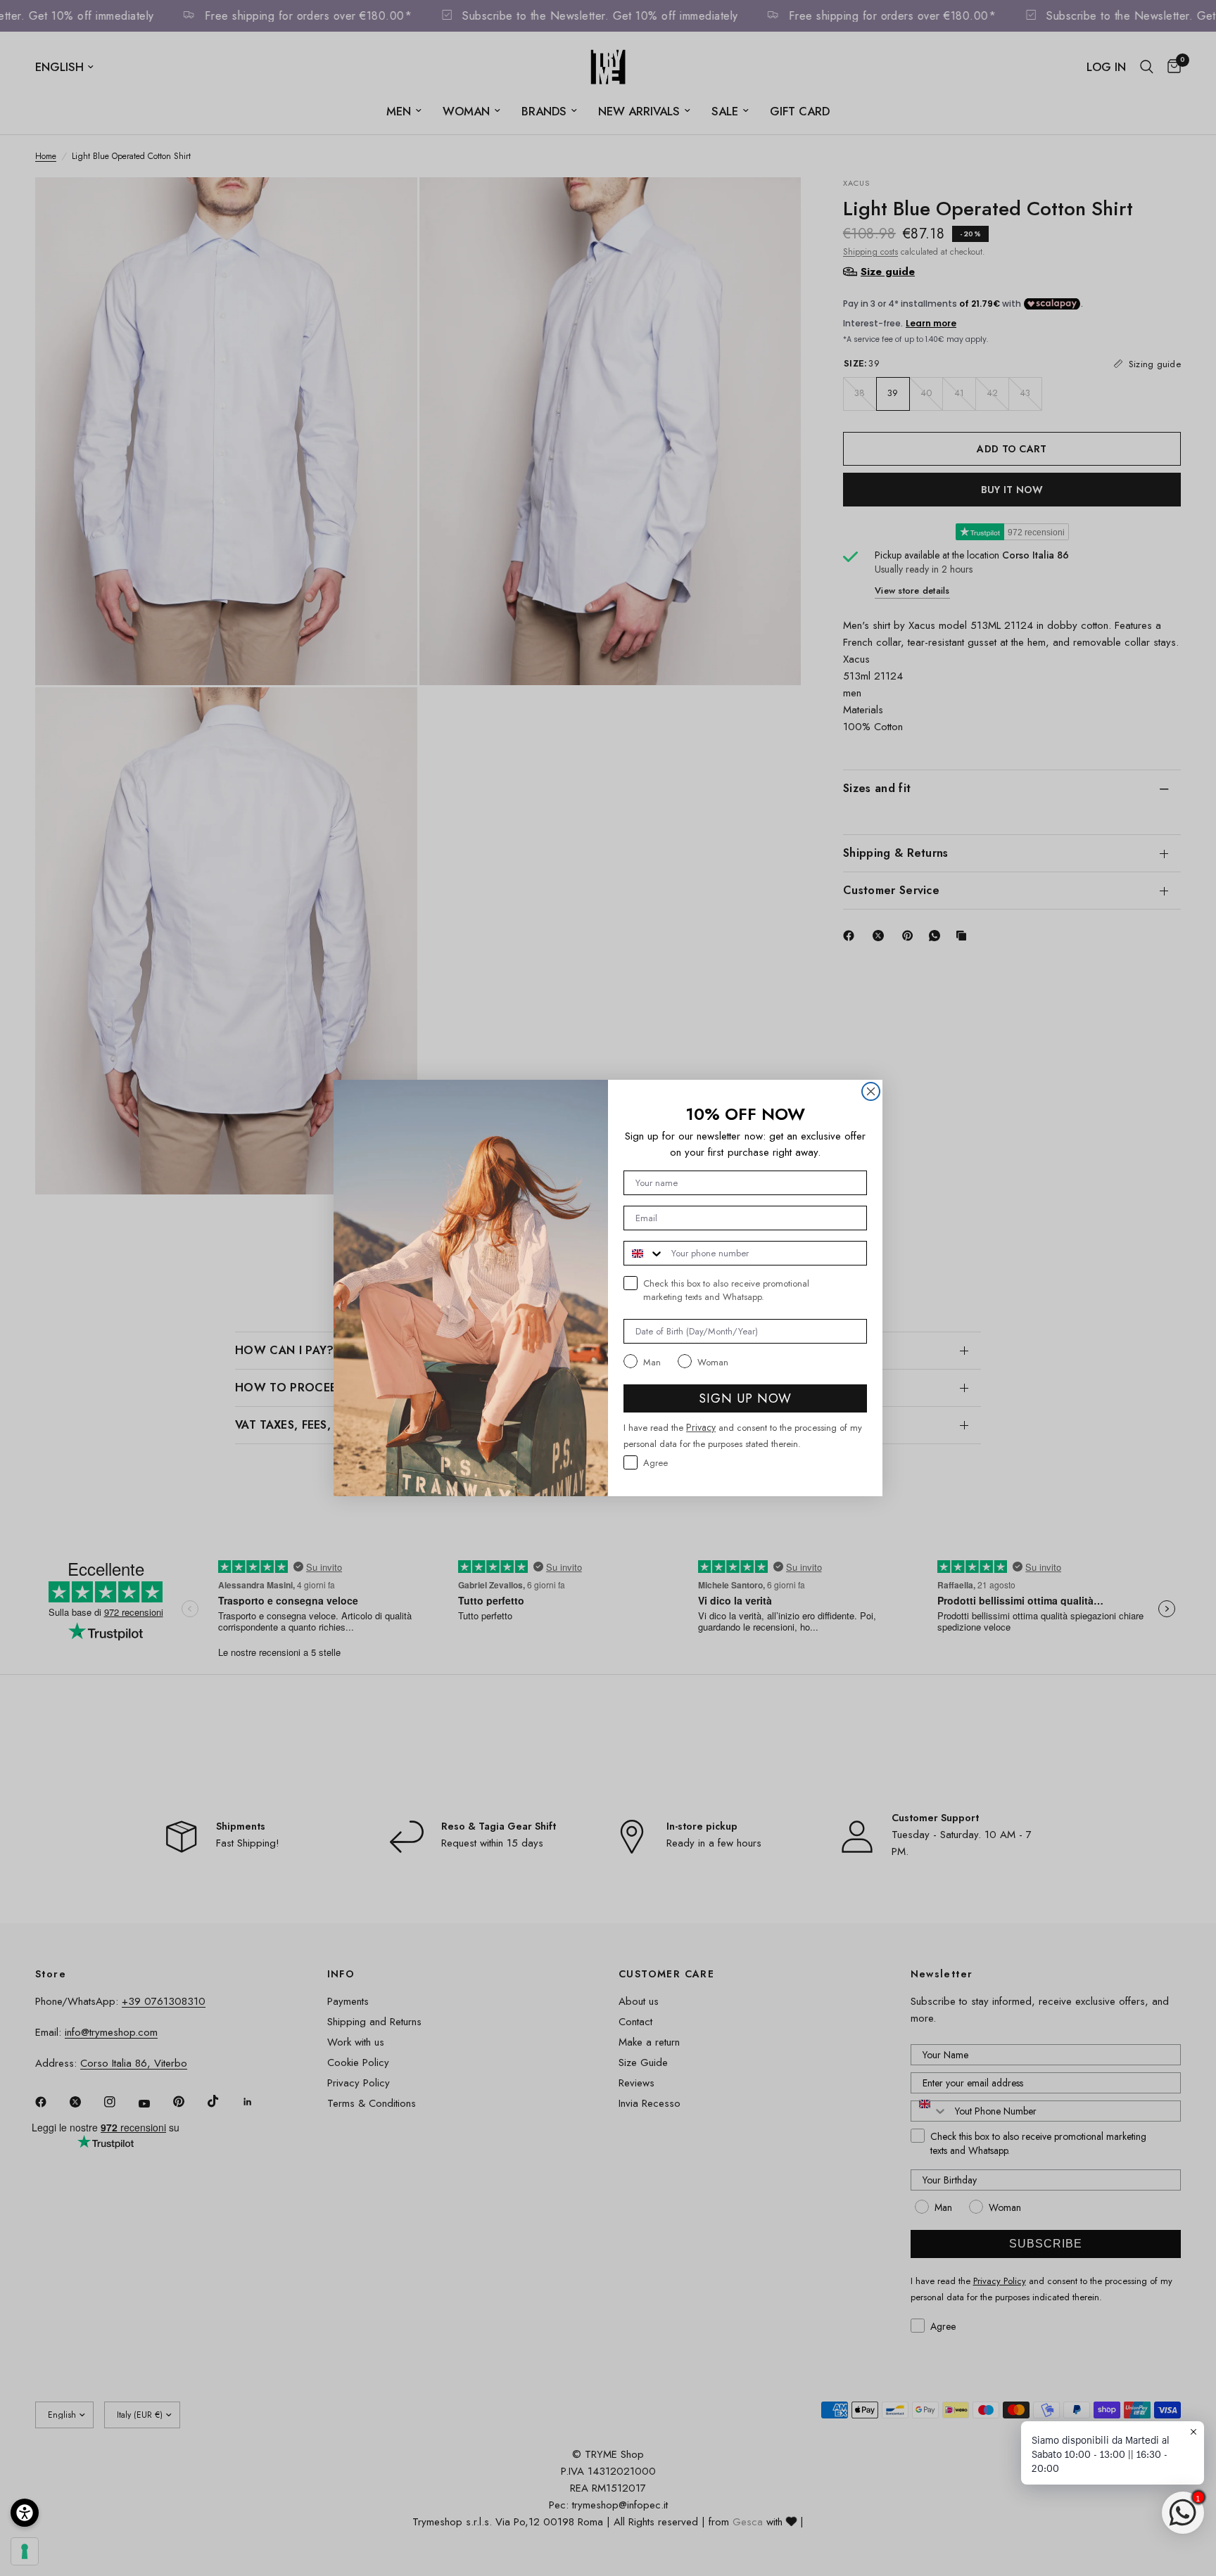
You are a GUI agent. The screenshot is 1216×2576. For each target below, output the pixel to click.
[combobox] (644, 1253)
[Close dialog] (871, 1091)
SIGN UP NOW (745, 1398)
